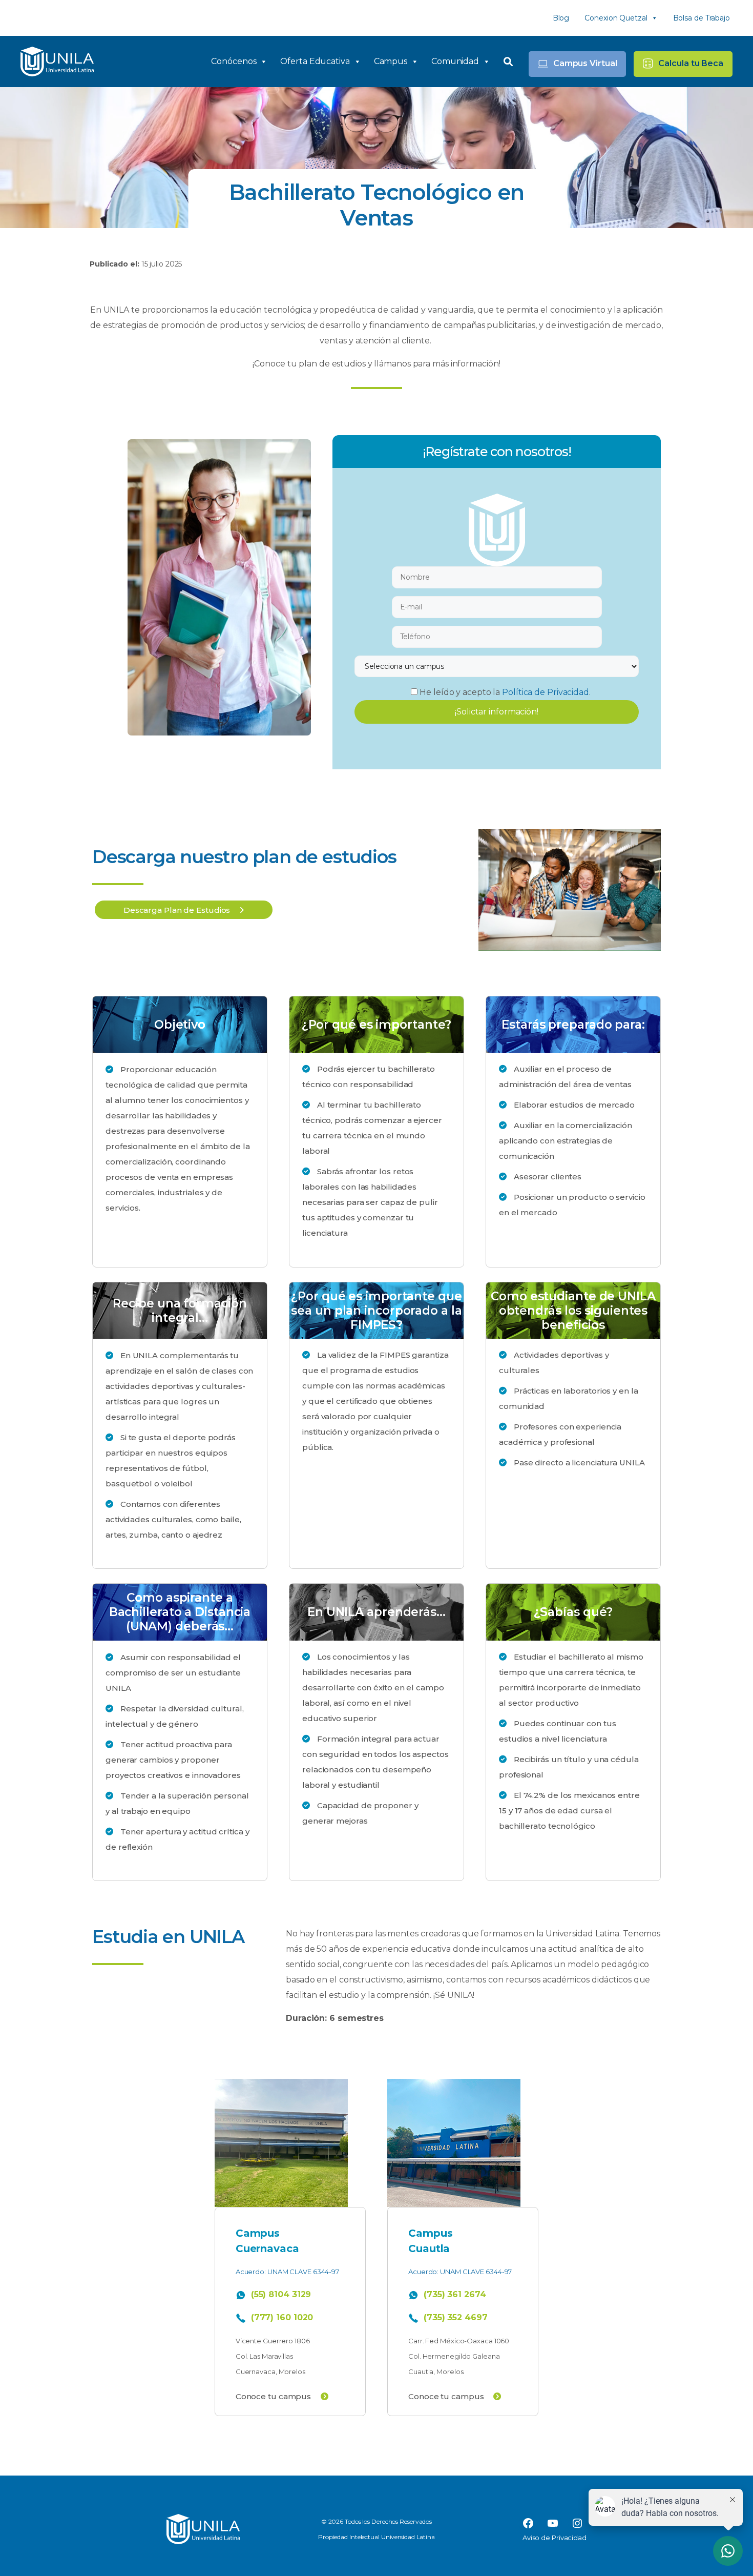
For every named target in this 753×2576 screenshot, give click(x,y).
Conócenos (234, 61)
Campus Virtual (585, 63)
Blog (561, 18)
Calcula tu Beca (691, 63)
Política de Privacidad (546, 692)
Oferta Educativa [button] (315, 61)
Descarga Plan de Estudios (178, 910)
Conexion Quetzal (616, 18)
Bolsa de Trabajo (702, 18)
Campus (391, 61)
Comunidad (455, 61)
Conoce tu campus (274, 2396)
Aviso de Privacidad (555, 2538)
